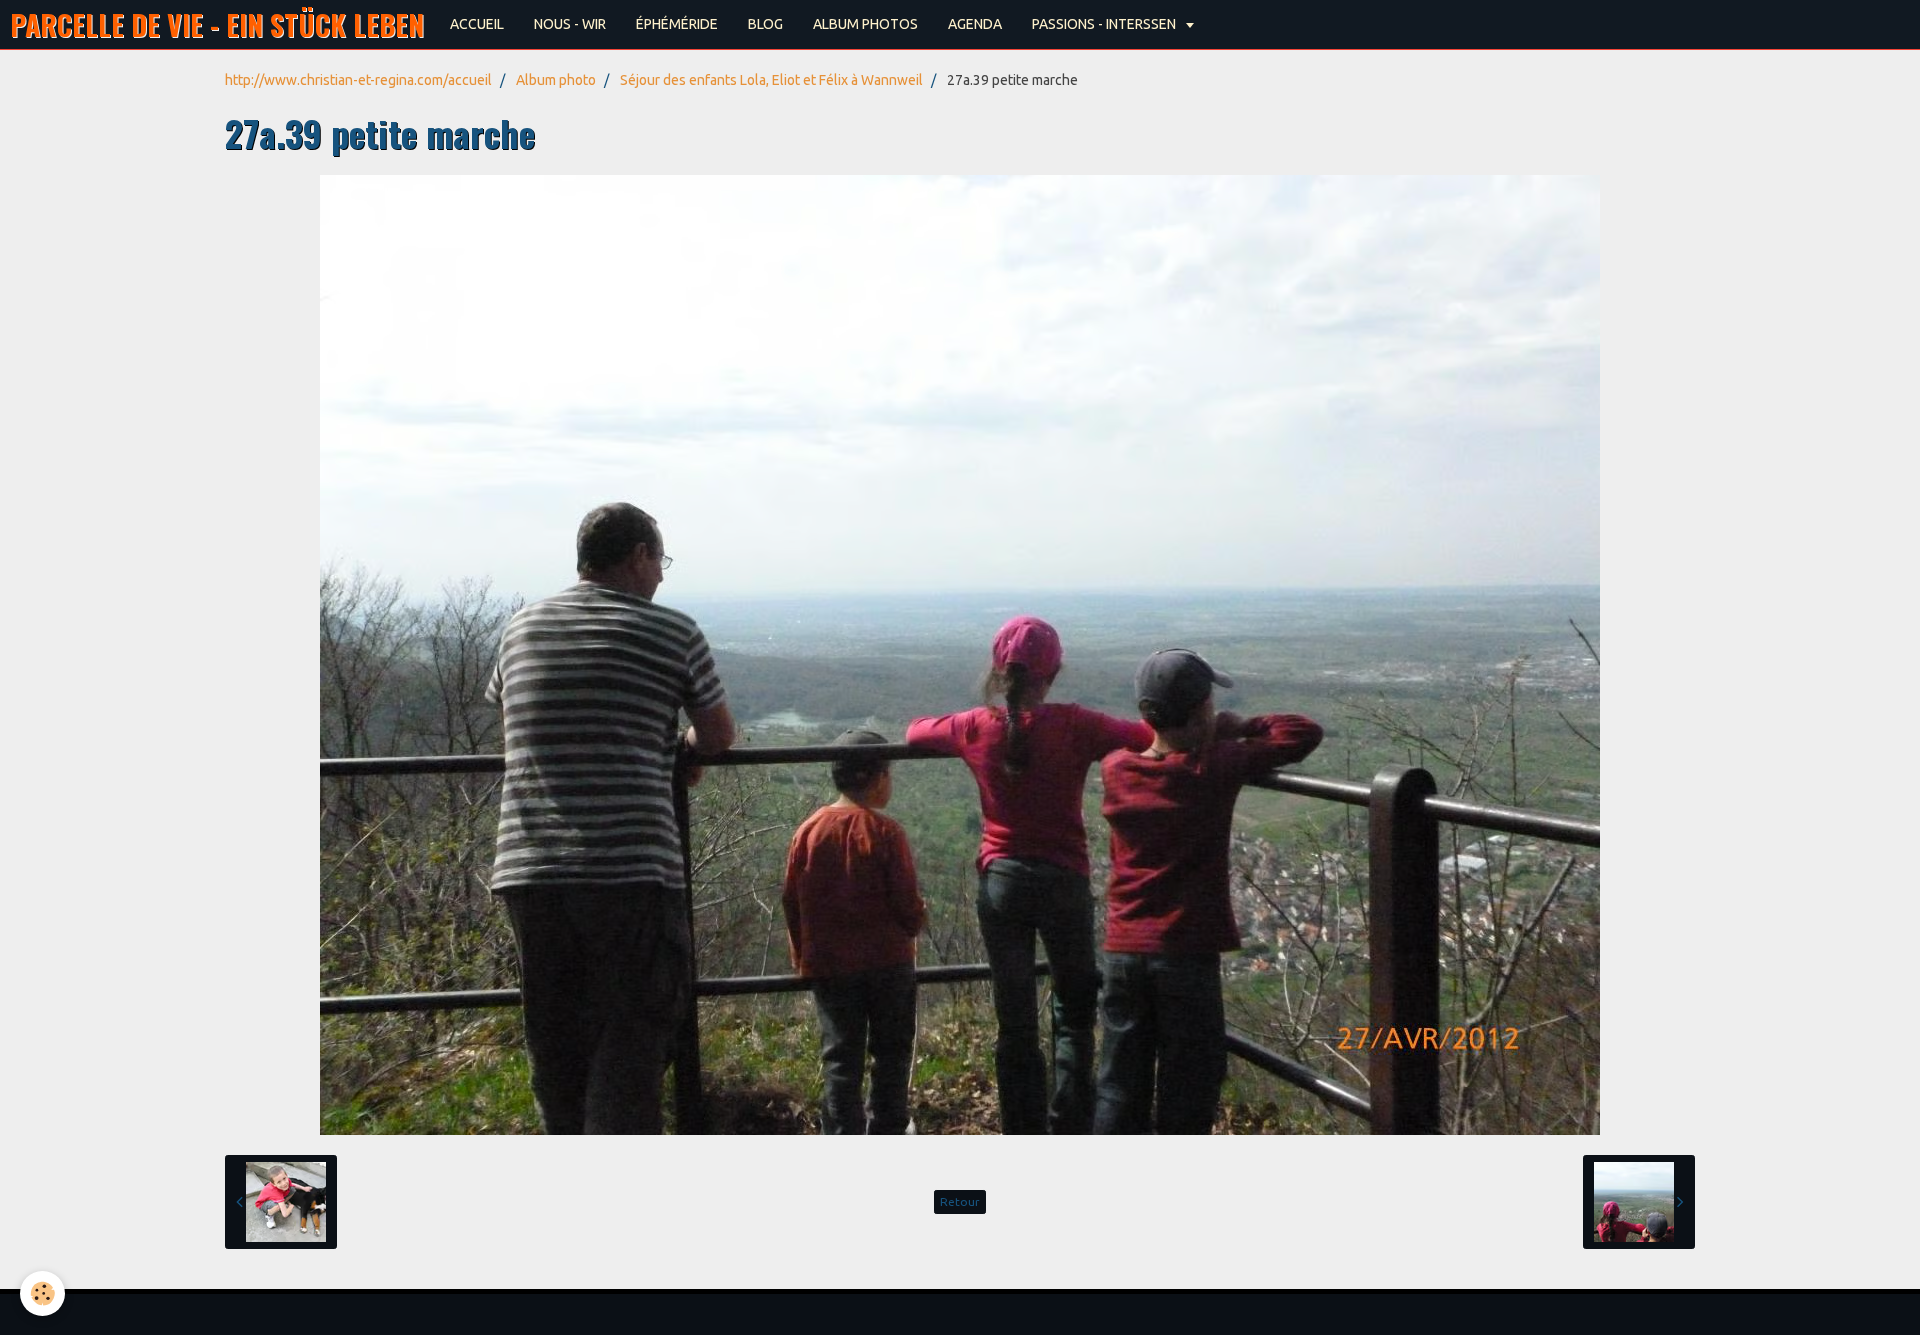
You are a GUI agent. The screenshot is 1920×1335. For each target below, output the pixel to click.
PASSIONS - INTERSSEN (1105, 24)
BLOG (765, 24)
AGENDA (975, 24)
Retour (960, 1201)
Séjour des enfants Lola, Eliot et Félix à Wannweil (771, 80)
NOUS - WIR (570, 24)
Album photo (556, 80)
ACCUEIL (477, 24)
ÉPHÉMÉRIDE (677, 24)
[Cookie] (42, 1293)
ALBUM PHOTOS (865, 24)
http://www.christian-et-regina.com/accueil (358, 80)
